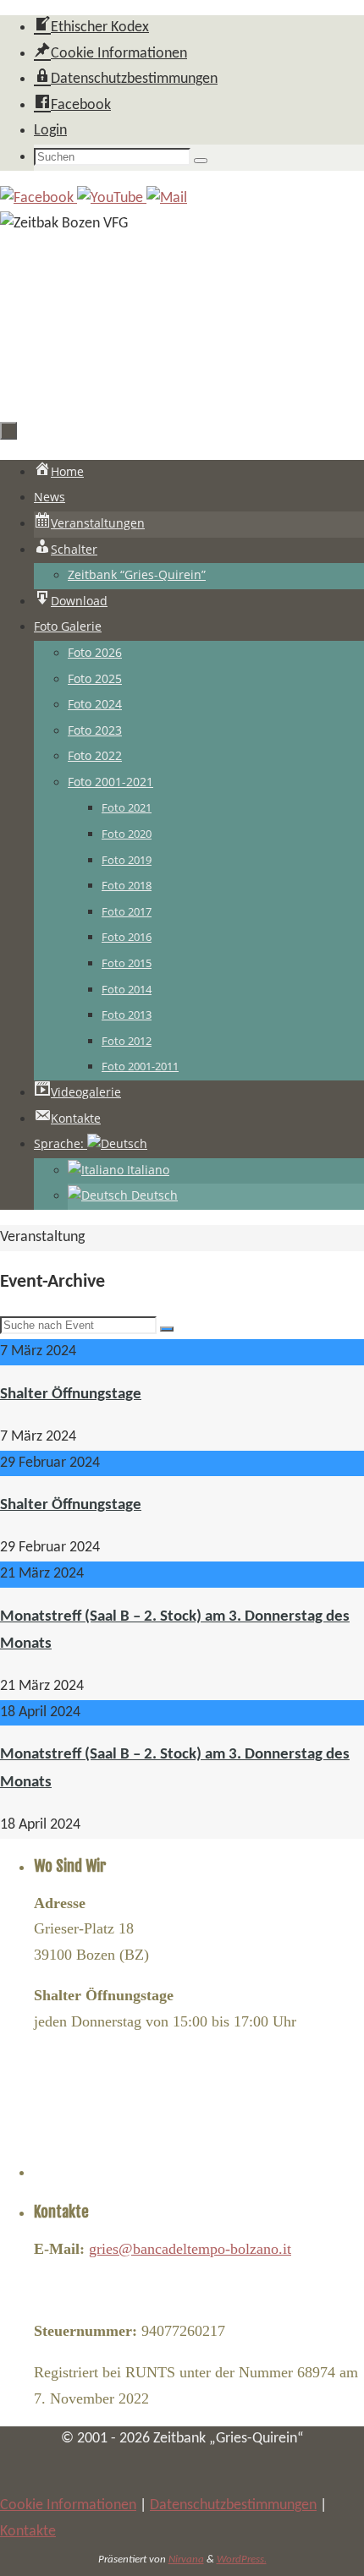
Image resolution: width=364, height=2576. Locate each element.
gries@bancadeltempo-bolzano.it (190, 2249)
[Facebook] (39, 198)
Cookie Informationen (68, 2505)
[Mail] (167, 198)
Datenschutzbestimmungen (233, 2505)
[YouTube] (112, 198)
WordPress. (242, 2560)
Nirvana (186, 2560)
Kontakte (28, 2532)
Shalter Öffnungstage (71, 1395)
